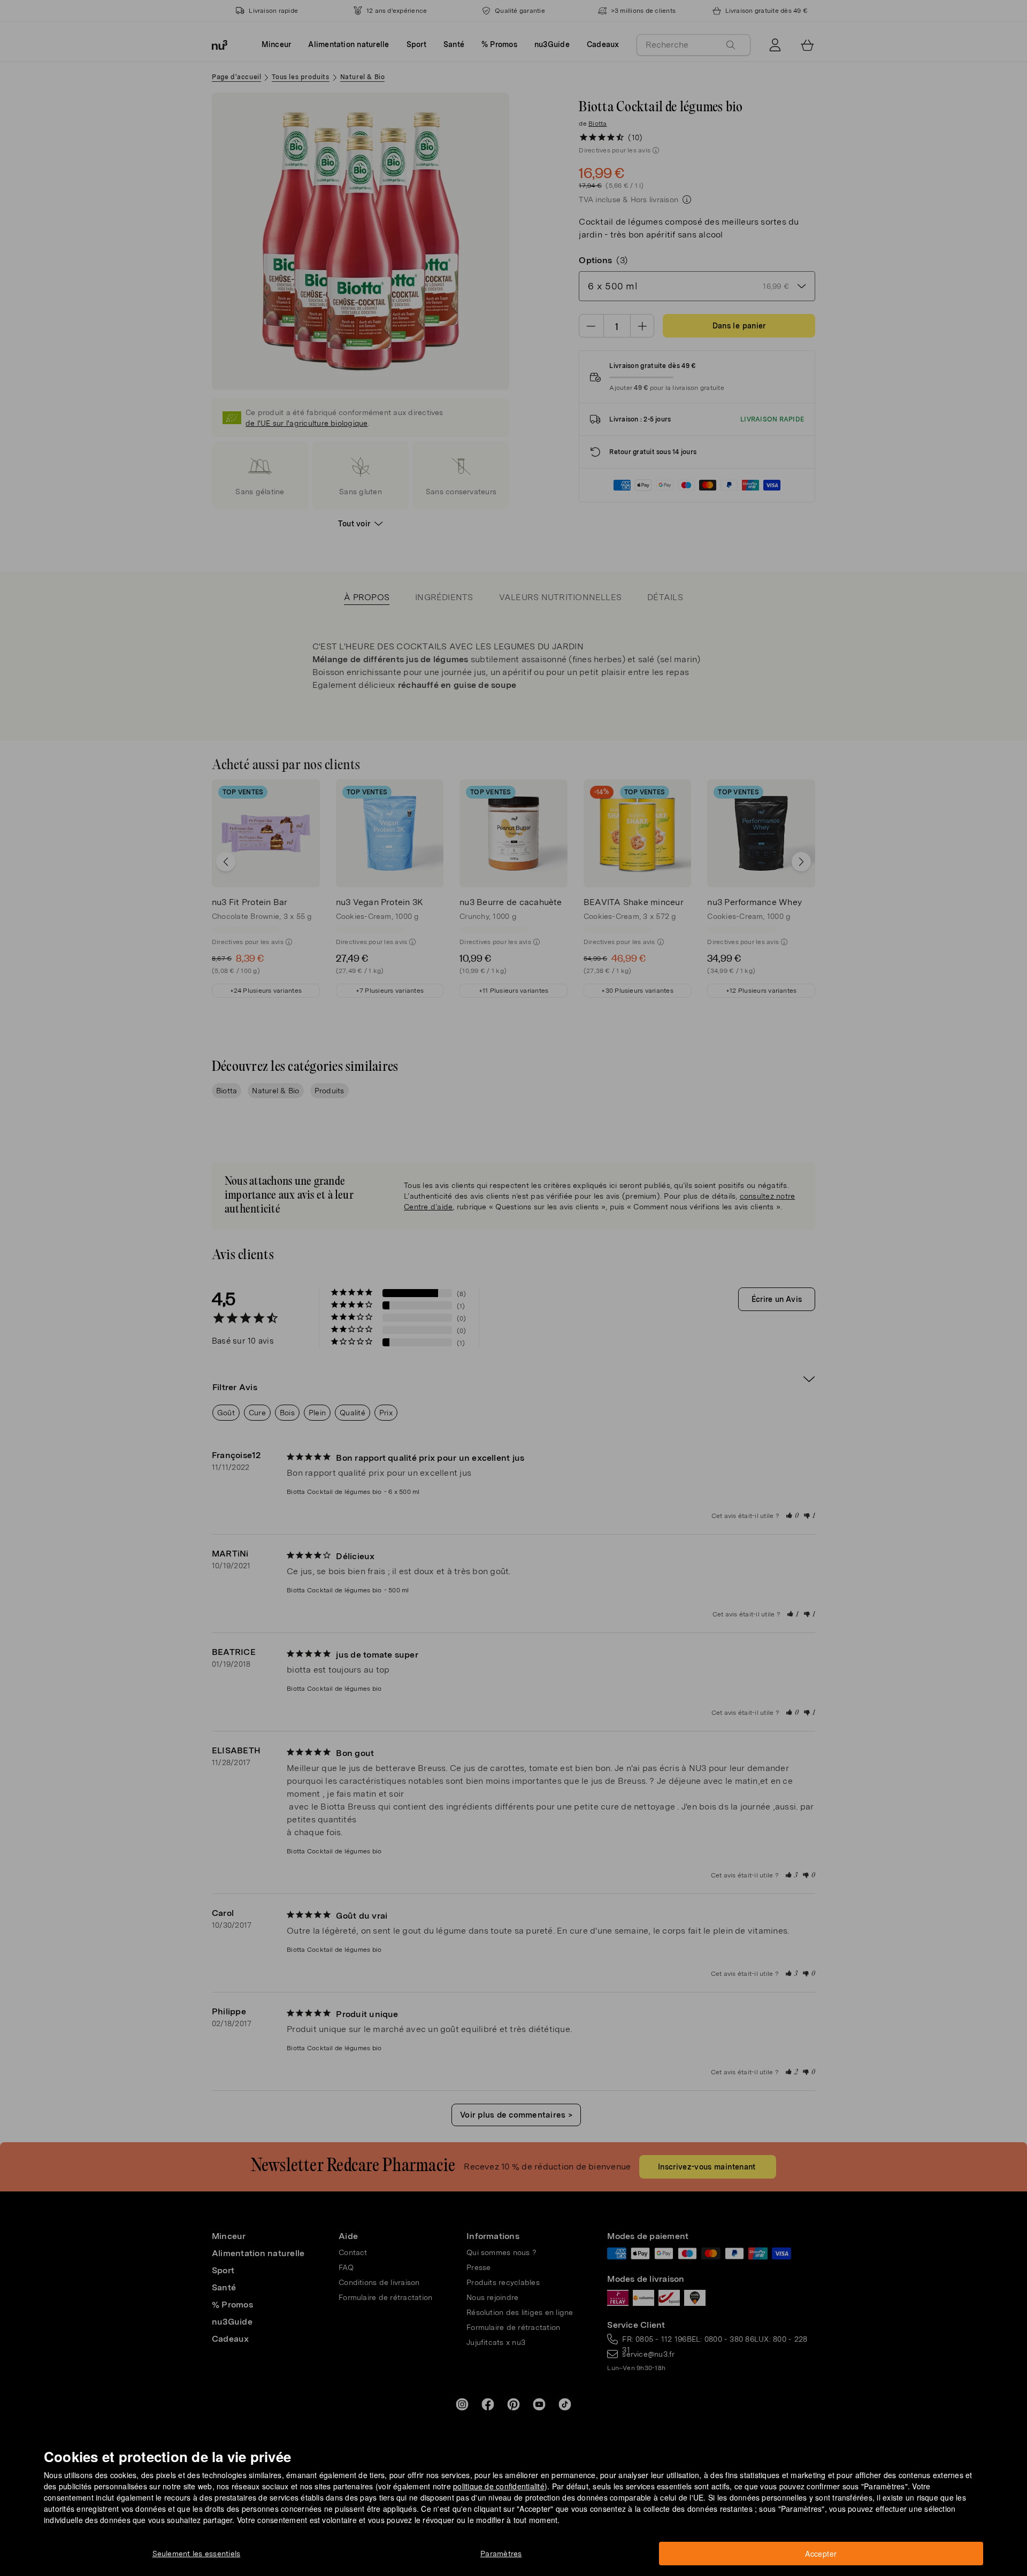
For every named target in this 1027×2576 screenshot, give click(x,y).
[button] (517, 1275)
